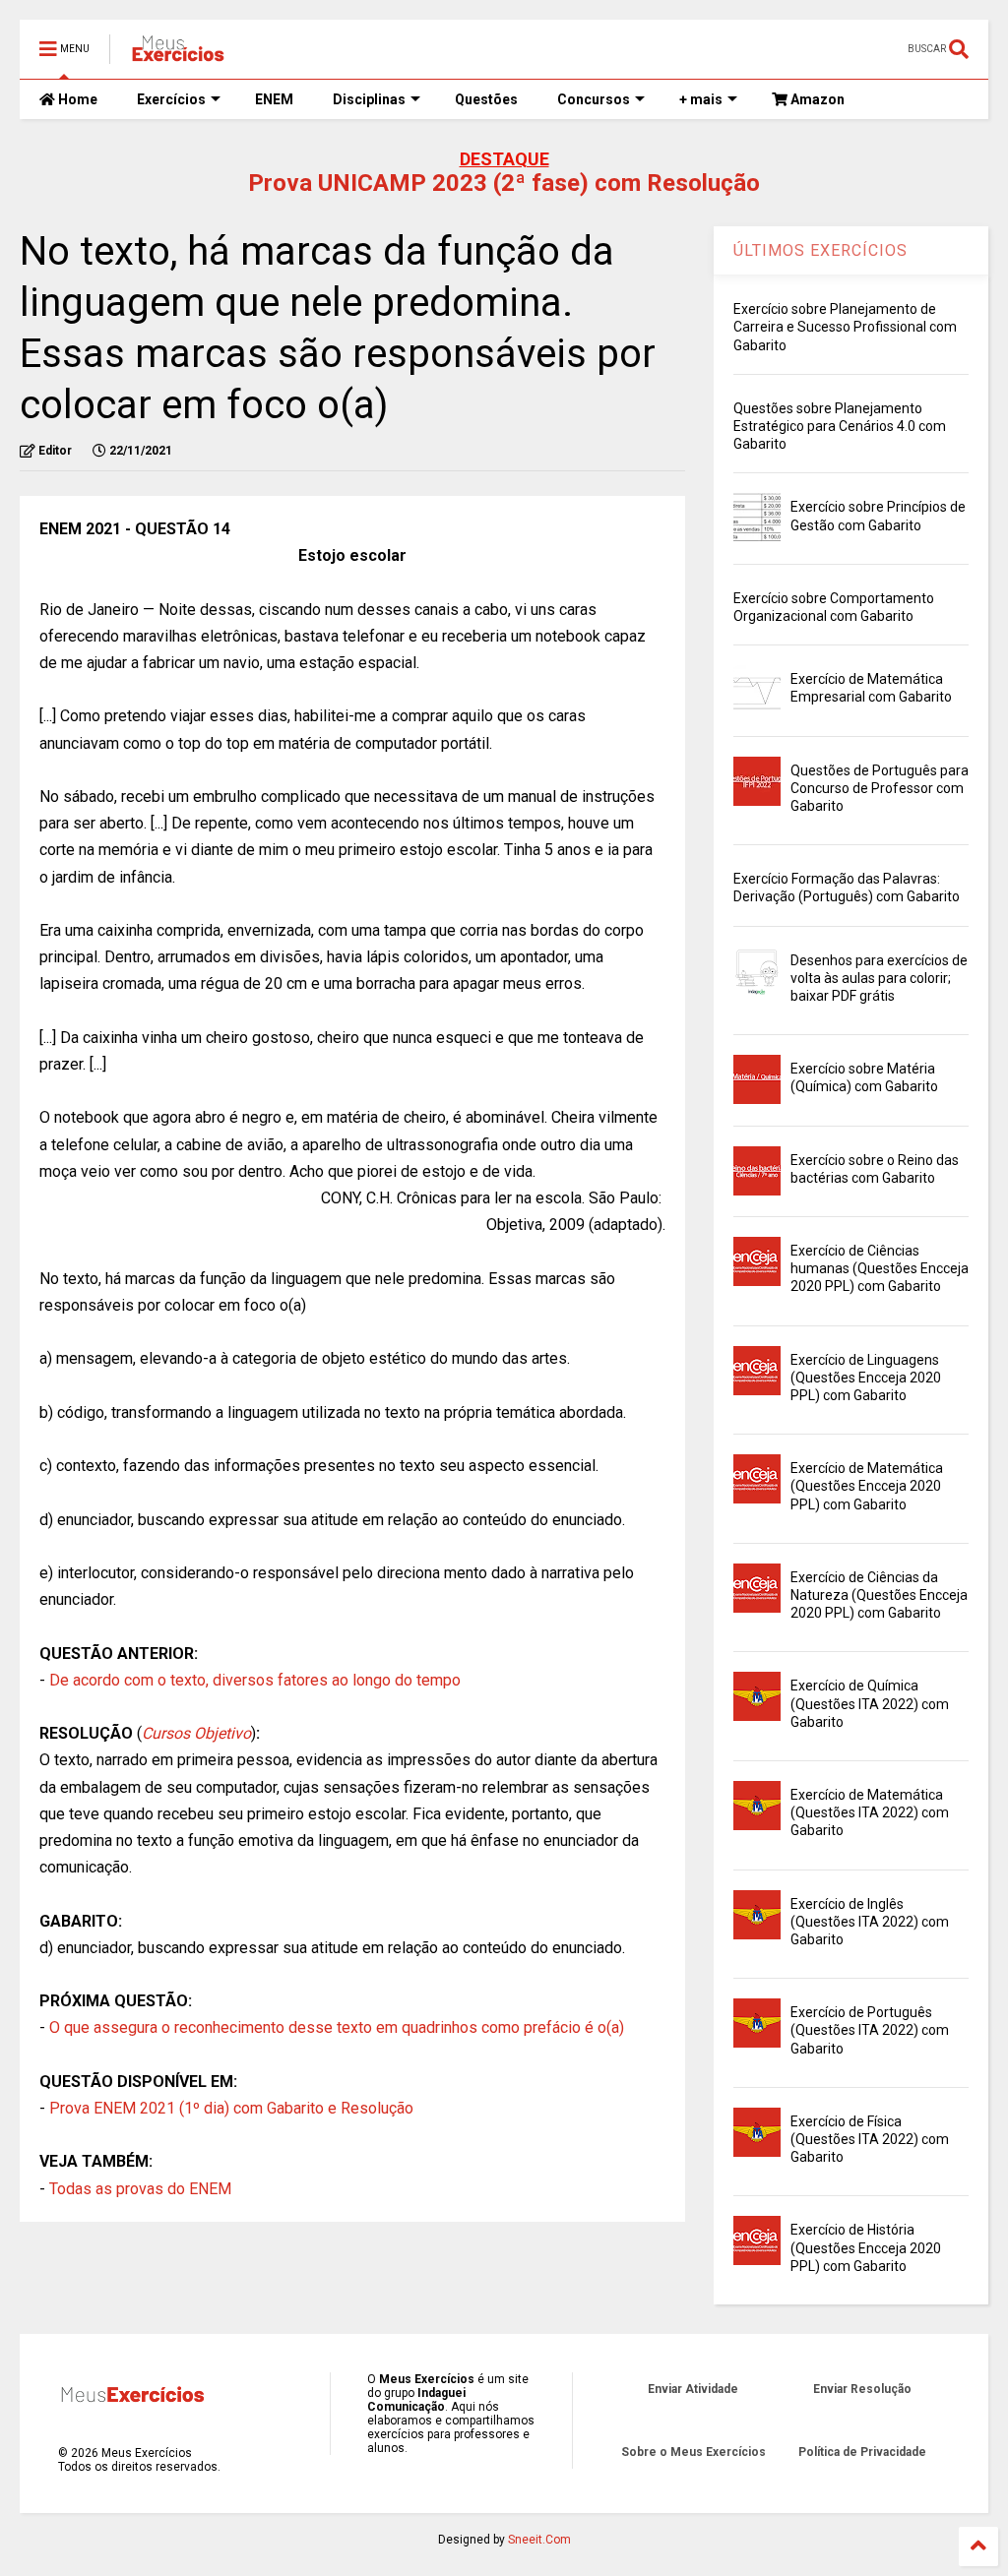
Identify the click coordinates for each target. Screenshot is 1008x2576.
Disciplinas (369, 99)
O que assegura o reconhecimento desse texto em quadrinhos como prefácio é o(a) (337, 2027)
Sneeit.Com (539, 2540)
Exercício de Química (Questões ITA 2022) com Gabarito (870, 1703)
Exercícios (171, 99)
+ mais (701, 99)
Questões (486, 99)
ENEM (274, 99)
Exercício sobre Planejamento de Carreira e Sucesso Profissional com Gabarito (845, 327)
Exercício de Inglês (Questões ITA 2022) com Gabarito (870, 1922)
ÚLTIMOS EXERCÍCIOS (820, 250)
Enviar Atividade (693, 2389)
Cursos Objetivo (196, 1733)
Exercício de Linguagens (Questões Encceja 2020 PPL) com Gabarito (866, 1378)
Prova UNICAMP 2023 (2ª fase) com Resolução (504, 183)
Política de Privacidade (862, 2452)
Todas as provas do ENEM (140, 2189)
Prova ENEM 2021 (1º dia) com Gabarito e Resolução (231, 2108)
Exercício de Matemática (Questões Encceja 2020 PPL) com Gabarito (867, 1486)
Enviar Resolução (862, 2389)
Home (76, 99)
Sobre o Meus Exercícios (693, 2452)
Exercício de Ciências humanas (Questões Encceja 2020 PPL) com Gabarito (880, 1268)
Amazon (816, 99)
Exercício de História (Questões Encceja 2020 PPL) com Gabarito (866, 2247)
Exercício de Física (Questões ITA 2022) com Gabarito (870, 2139)
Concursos (594, 99)
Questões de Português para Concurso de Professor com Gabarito (880, 788)
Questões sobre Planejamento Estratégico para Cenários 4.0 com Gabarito (840, 426)
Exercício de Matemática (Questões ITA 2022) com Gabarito (870, 1812)
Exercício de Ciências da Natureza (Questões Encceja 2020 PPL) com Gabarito (879, 1595)
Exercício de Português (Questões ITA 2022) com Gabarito (870, 2030)
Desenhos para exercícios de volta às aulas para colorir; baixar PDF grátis (879, 978)
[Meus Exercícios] (177, 55)
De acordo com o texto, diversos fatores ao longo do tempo (255, 1680)
